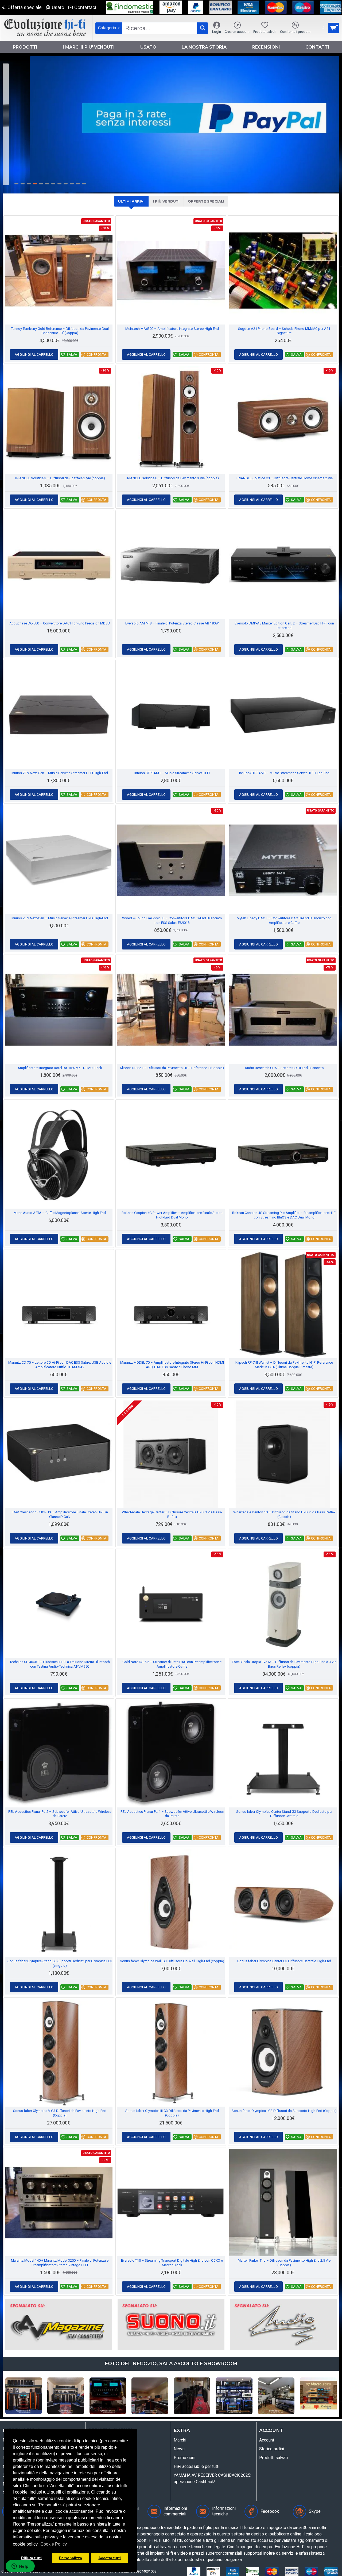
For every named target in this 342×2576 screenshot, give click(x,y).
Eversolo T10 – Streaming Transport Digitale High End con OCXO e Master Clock (172, 2263)
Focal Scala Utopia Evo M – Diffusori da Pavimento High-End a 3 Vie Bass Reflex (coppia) (284, 1664)
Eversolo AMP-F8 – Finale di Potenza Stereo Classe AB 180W (172, 623)
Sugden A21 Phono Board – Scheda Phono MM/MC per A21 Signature (284, 331)
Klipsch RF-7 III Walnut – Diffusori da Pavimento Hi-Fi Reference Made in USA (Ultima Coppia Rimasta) (284, 1365)
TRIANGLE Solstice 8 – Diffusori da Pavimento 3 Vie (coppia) (172, 478)
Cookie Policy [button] (54, 2544)
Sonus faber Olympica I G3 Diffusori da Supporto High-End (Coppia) (284, 2111)
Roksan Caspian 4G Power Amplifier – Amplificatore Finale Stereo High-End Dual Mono (172, 1215)
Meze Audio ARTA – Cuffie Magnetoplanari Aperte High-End (60, 1213)
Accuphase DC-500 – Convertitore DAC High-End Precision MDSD (60, 623)
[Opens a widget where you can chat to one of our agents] (20, 2567)
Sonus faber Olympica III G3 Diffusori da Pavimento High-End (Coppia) (172, 2113)
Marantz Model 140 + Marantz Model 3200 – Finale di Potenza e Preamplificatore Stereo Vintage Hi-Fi (60, 2263)
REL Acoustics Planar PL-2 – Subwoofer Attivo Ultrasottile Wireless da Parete (60, 1814)
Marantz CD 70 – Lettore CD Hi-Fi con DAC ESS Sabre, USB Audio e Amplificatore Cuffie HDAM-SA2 (60, 1365)
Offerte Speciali (206, 201)
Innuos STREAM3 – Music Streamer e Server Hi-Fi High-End (284, 773)
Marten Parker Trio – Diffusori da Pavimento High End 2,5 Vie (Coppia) (284, 2263)
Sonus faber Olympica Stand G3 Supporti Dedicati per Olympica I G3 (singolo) (60, 1963)
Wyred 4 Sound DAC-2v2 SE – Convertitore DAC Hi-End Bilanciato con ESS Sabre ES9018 (172, 920)
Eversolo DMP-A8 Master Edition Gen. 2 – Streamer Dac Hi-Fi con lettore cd (284, 626)
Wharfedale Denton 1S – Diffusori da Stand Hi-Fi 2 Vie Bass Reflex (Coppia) (284, 1514)
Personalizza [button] (71, 2558)
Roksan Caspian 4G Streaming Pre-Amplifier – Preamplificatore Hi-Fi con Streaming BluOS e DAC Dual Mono (284, 1215)
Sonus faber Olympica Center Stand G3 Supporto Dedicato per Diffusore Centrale (284, 1814)
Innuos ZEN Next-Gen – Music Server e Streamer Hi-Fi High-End (60, 773)
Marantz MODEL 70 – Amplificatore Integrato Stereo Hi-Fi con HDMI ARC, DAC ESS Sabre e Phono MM (172, 1365)
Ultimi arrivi (131, 201)
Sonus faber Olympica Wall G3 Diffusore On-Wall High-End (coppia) (172, 1961)
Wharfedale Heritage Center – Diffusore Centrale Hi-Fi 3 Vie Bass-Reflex (172, 1514)
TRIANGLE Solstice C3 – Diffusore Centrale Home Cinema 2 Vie (284, 478)
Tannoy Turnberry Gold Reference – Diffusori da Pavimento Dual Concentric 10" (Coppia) (60, 331)
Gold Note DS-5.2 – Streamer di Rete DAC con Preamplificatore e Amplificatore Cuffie (172, 1664)
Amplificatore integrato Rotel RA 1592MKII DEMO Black (60, 1068)
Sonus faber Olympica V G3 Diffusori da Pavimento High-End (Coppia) (60, 2113)
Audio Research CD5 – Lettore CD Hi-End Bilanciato (284, 1068)
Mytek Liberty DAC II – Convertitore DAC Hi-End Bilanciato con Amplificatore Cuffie (284, 920)
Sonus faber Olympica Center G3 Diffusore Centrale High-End (284, 1961)
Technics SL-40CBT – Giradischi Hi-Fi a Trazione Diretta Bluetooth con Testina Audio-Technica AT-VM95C (60, 1664)
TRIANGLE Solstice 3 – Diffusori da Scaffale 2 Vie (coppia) (60, 478)
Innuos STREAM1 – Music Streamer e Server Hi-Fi (172, 773)
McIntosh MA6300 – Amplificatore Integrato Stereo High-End (172, 329)
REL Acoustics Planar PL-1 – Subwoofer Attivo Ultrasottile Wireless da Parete (172, 1814)
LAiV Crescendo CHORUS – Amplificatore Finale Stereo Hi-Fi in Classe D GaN (60, 1514)
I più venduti (166, 201)
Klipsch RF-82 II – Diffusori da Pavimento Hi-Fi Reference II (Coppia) (172, 1068)
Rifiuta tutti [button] (31, 2558)
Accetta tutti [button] (110, 2558)
